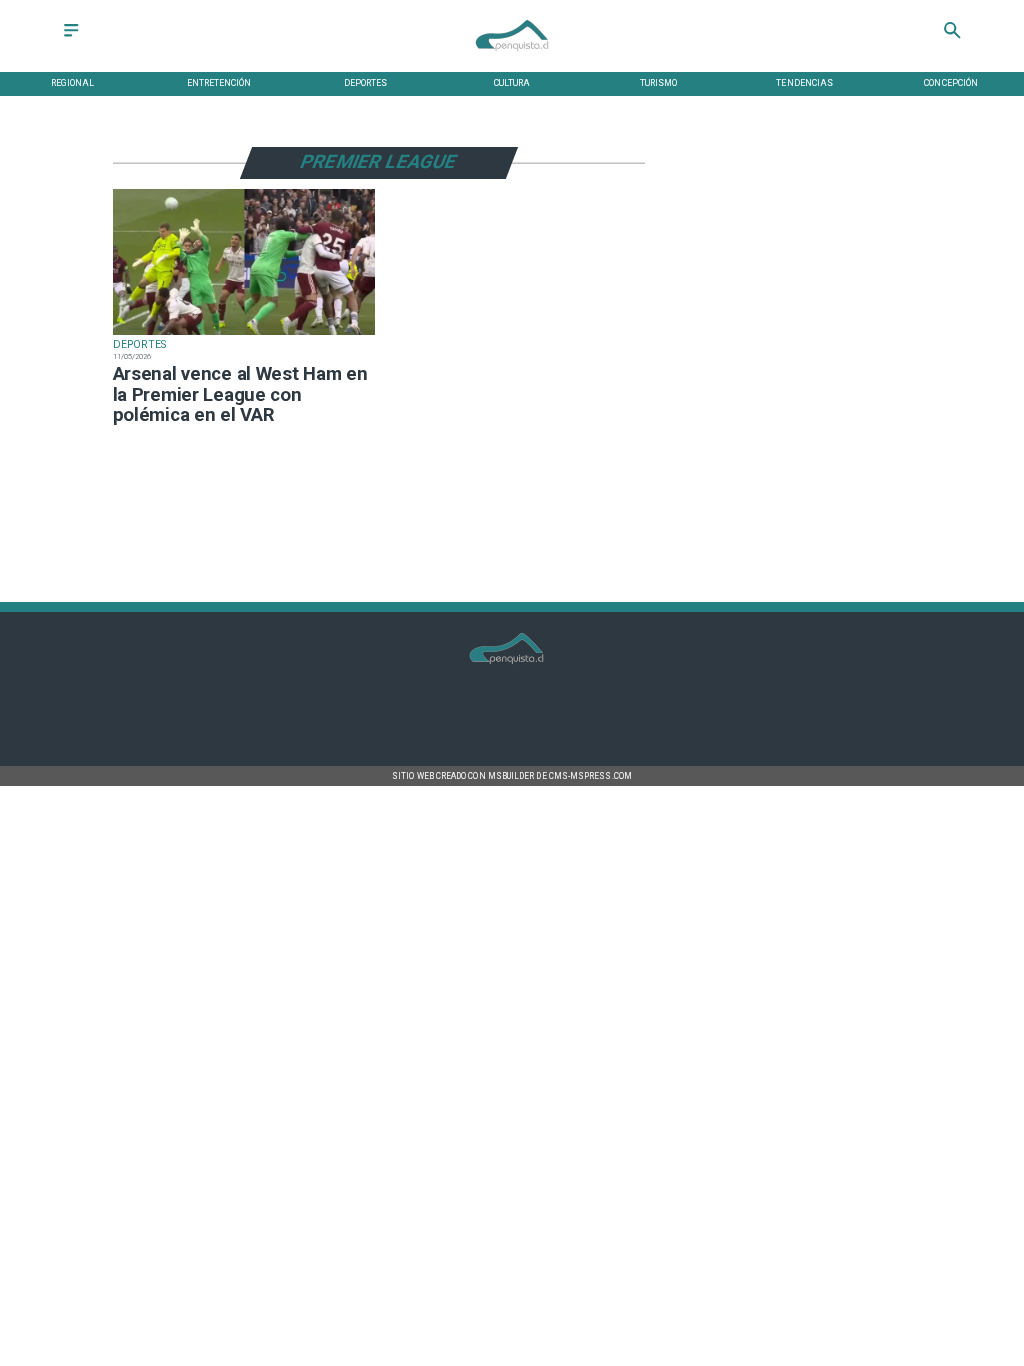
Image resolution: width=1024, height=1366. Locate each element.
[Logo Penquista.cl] (512, 57)
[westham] (244, 334)
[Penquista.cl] (71, 37)
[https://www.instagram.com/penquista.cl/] (512, 700)
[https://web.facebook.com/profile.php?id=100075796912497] (409, 700)
